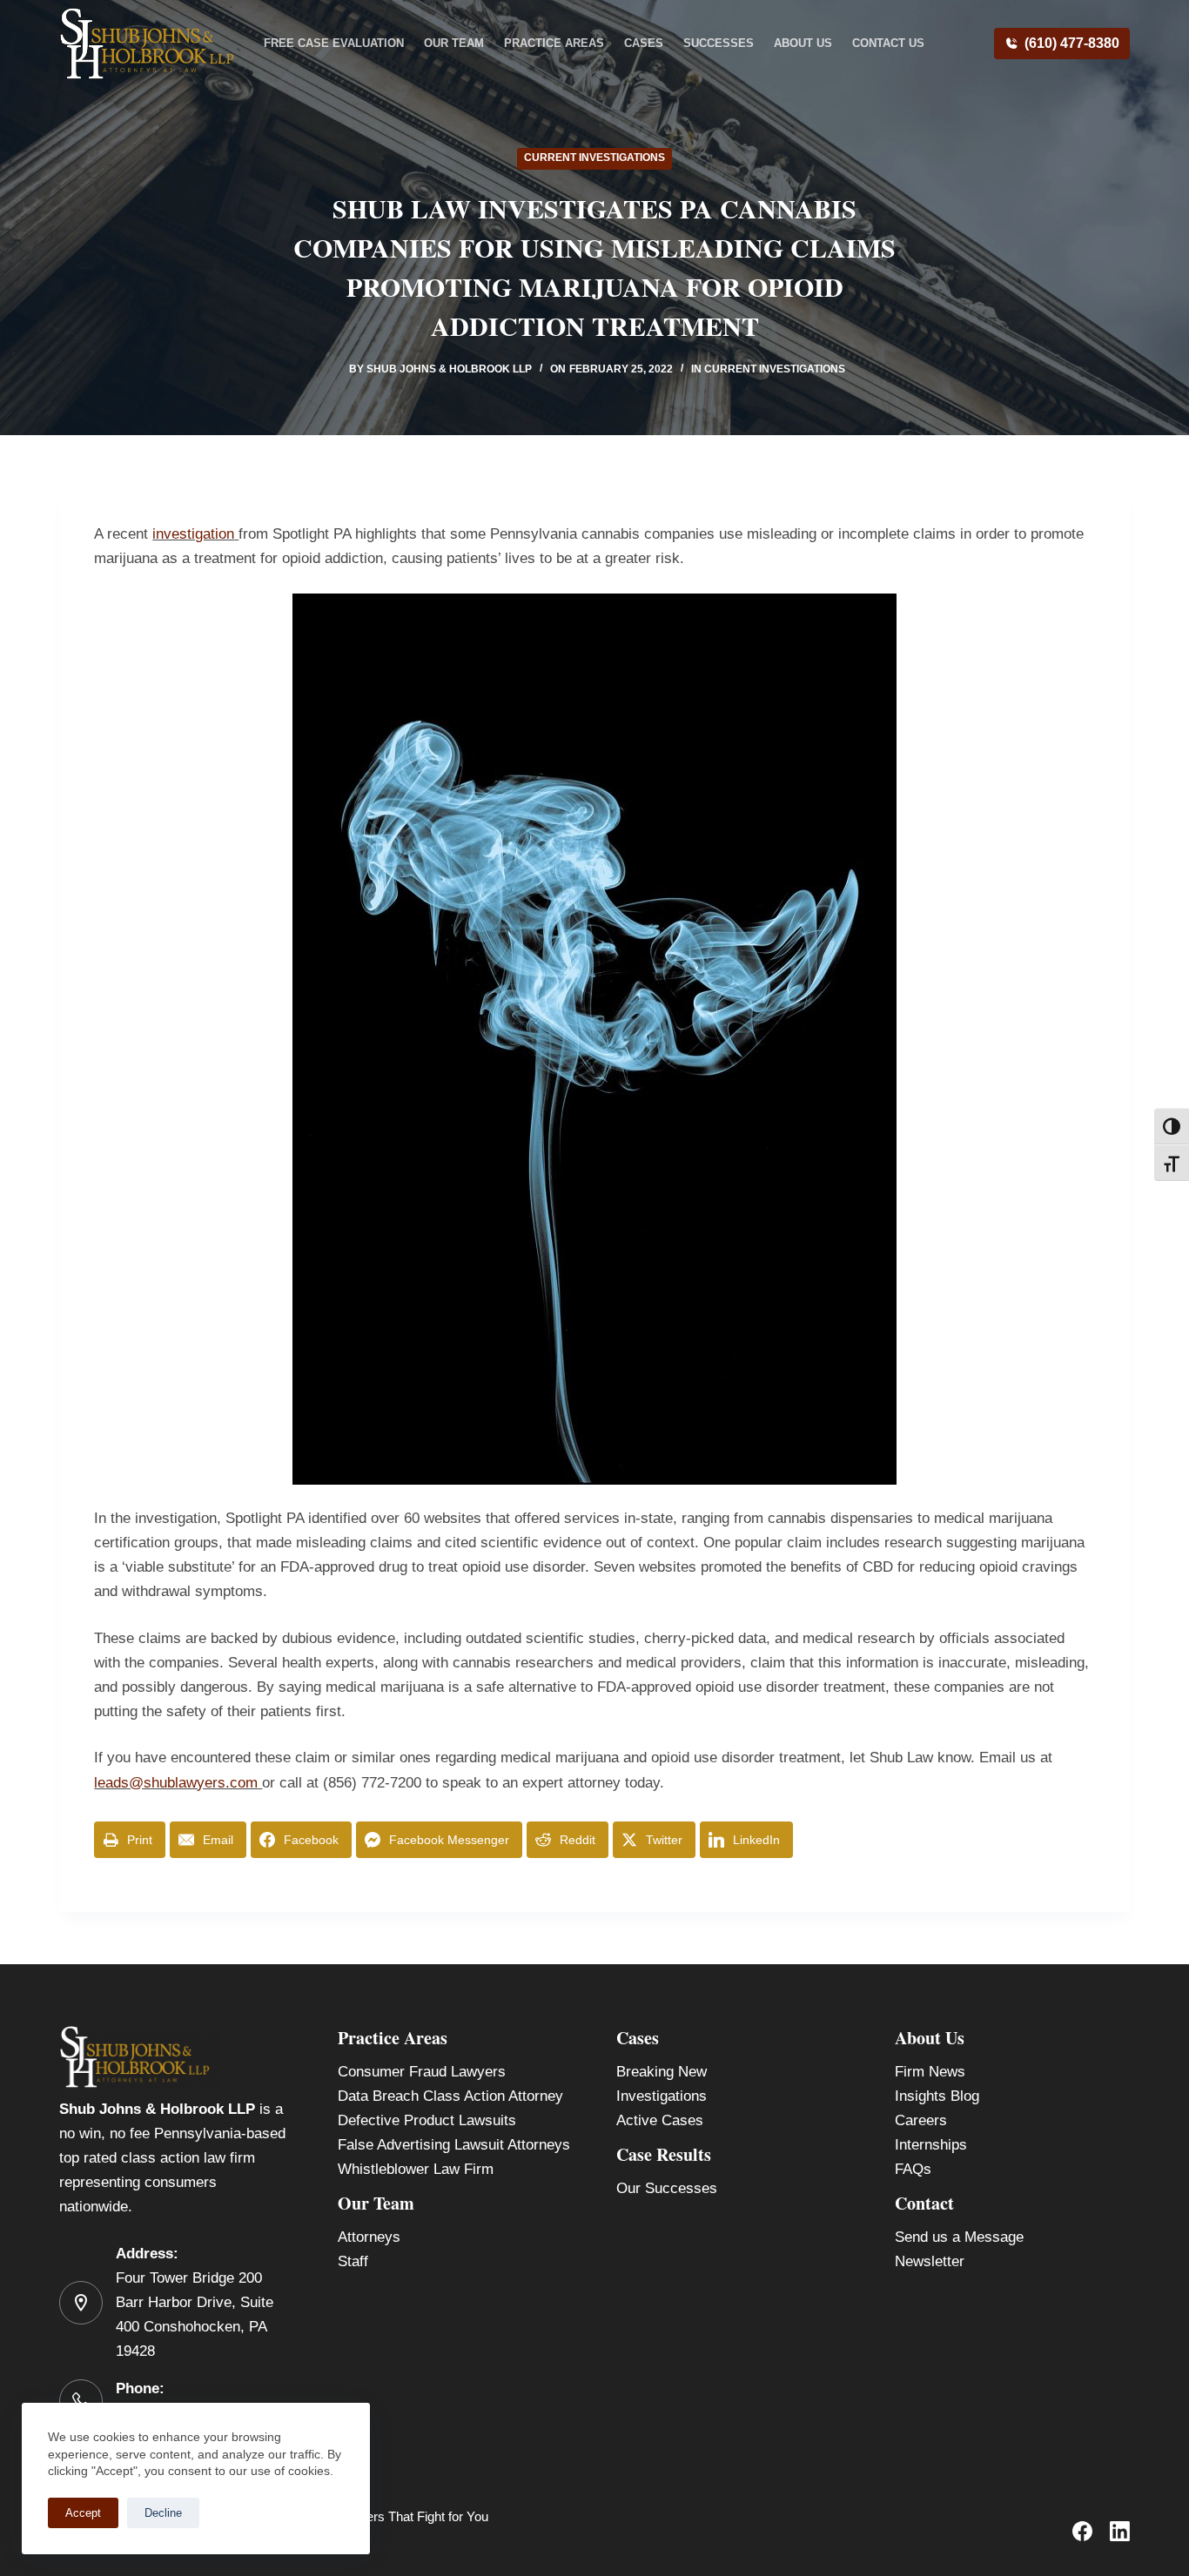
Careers (921, 2120)
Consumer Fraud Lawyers (422, 2072)
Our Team (454, 43)
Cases (644, 43)
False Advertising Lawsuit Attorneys (454, 2145)
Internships (931, 2145)
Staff (353, 2261)
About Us (803, 43)
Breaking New (662, 2072)
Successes (719, 43)
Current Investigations (594, 158)
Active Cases (660, 2120)
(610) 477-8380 (1072, 43)
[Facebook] (1082, 2531)
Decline (163, 2513)
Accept (83, 2513)
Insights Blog (937, 2096)
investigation (193, 534)
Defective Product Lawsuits (427, 2120)
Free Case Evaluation (334, 43)
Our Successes (667, 2188)
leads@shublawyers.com (176, 1783)
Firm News (930, 2072)
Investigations (662, 2096)
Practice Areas (554, 43)
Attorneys (369, 2237)
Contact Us (888, 43)
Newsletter (930, 2261)
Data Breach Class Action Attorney (450, 2096)
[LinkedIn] (1120, 2531)
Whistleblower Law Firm (416, 2169)
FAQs (913, 2169)
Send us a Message (959, 2237)
